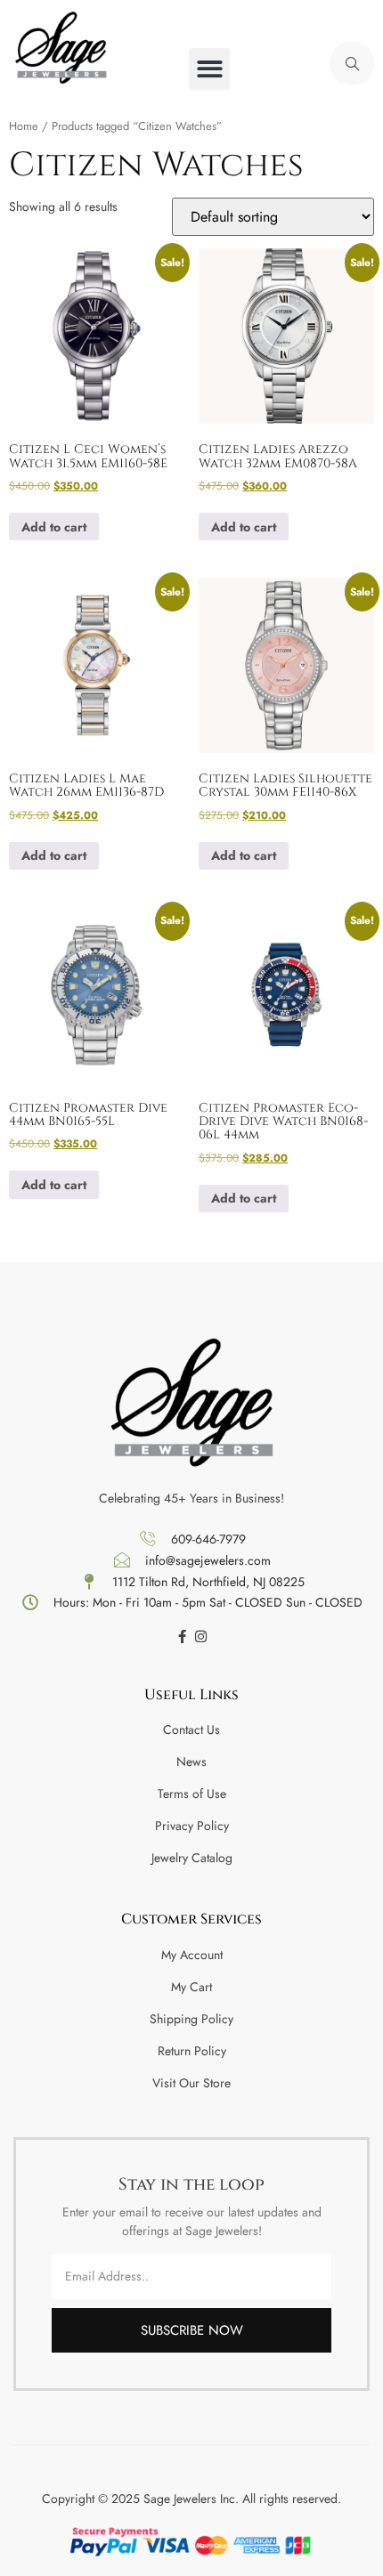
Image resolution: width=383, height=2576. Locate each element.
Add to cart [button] (54, 527)
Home (24, 126)
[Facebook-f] (182, 1636)
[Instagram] (201, 1636)
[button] (210, 69)
